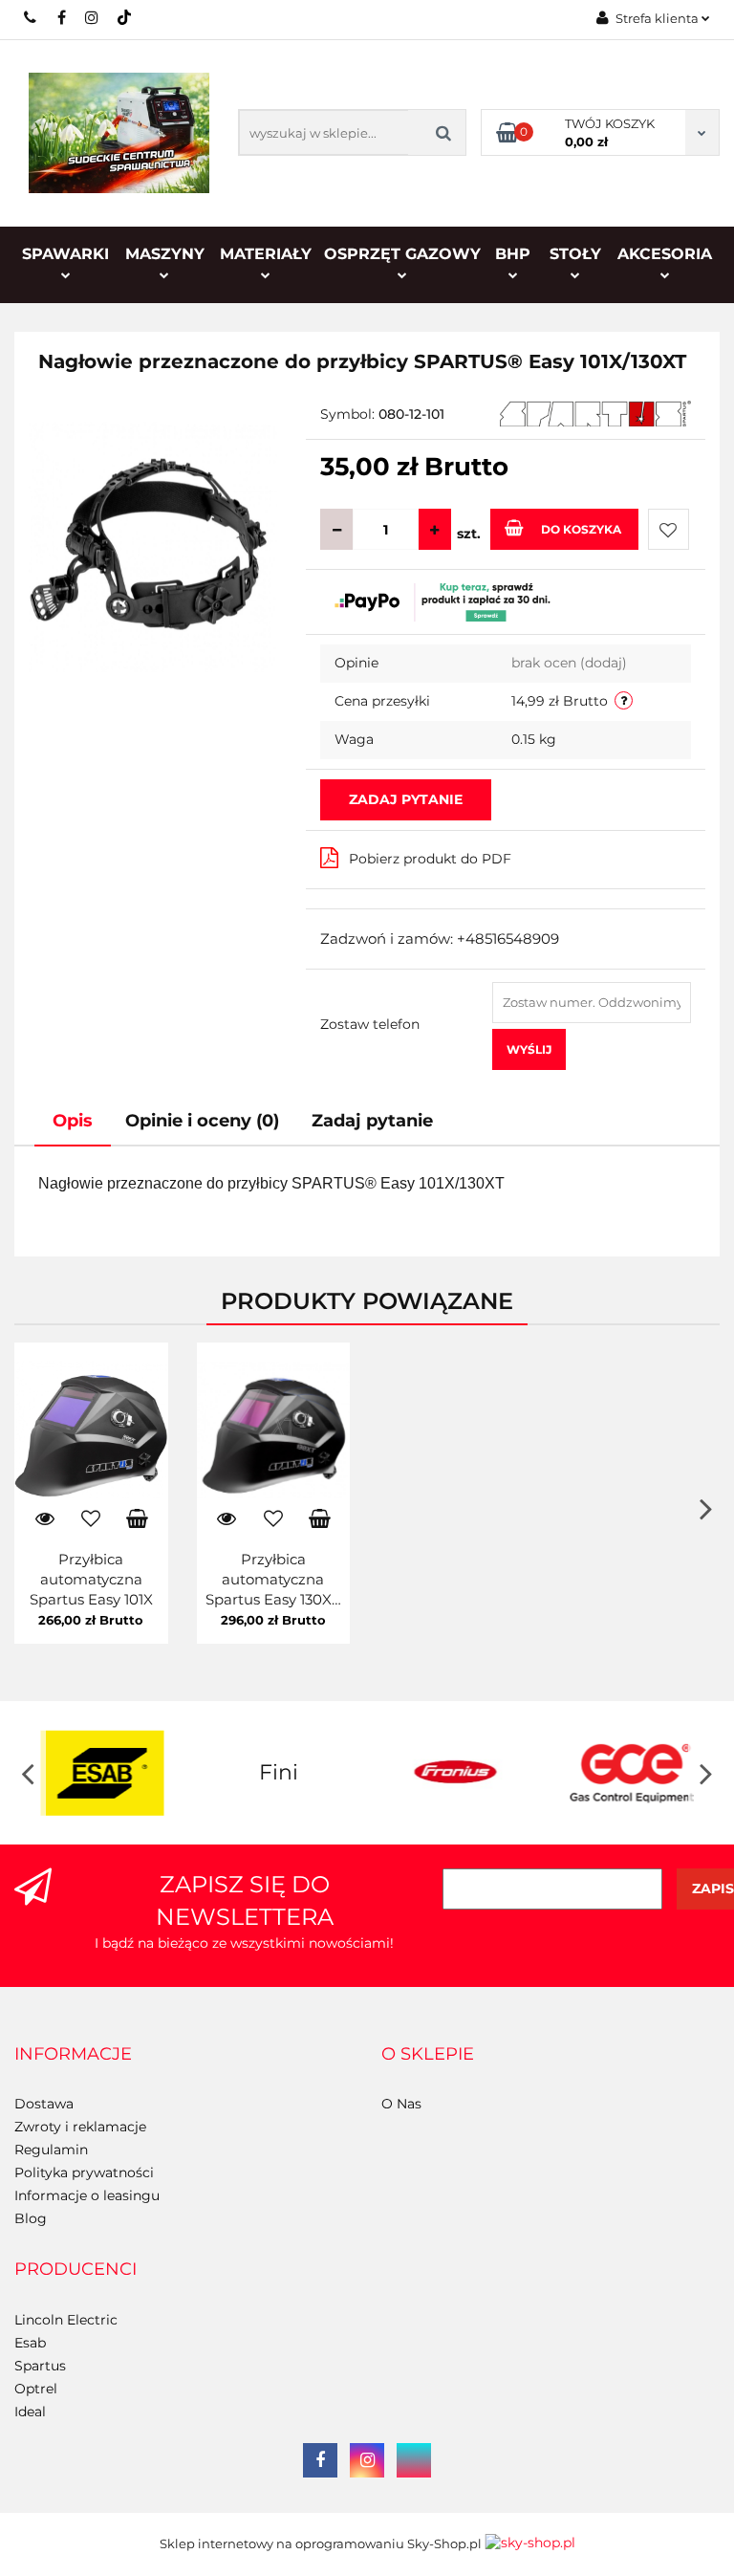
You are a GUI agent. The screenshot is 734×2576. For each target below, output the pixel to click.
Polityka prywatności (84, 2172)
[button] (73, 2055)
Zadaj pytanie (406, 799)
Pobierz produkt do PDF (430, 859)
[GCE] (632, 1773)
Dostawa (44, 2104)
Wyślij (529, 1049)
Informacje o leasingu (87, 2195)
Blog (31, 2218)
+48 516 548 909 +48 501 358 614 (31, 17)
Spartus (40, 2366)
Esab (30, 2343)
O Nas (401, 2104)
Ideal (30, 2412)
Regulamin (51, 2150)
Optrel (36, 2389)
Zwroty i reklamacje (80, 2127)
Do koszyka (581, 529)
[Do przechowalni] (669, 529)
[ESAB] (103, 1773)
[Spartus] (595, 412)
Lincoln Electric (66, 2320)
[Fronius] (455, 1773)
